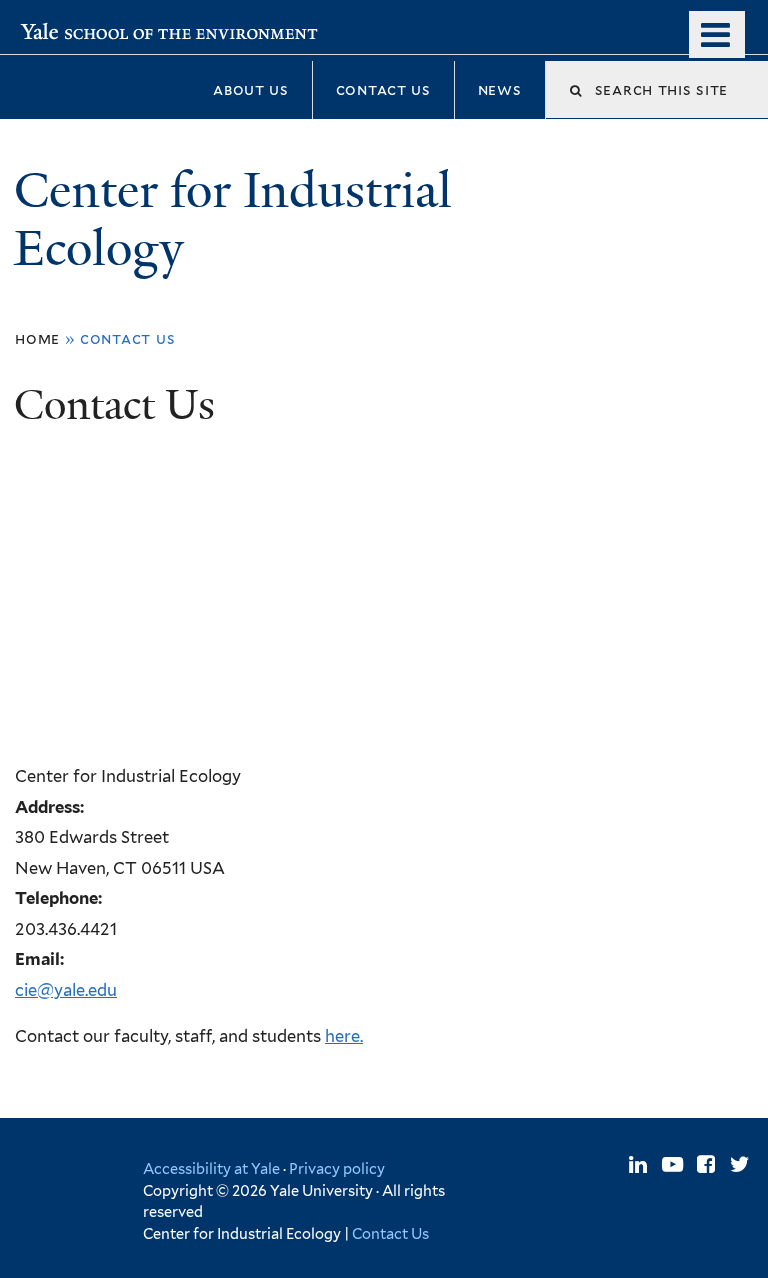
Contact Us (390, 1233)
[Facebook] (706, 1164)
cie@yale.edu (66, 990)
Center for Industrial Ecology (233, 220)
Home (37, 338)
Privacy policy (337, 1168)
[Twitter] (740, 1164)
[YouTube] (672, 1164)
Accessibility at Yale (211, 1168)
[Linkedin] (638, 1164)
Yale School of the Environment (141, 28)
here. (344, 1036)
